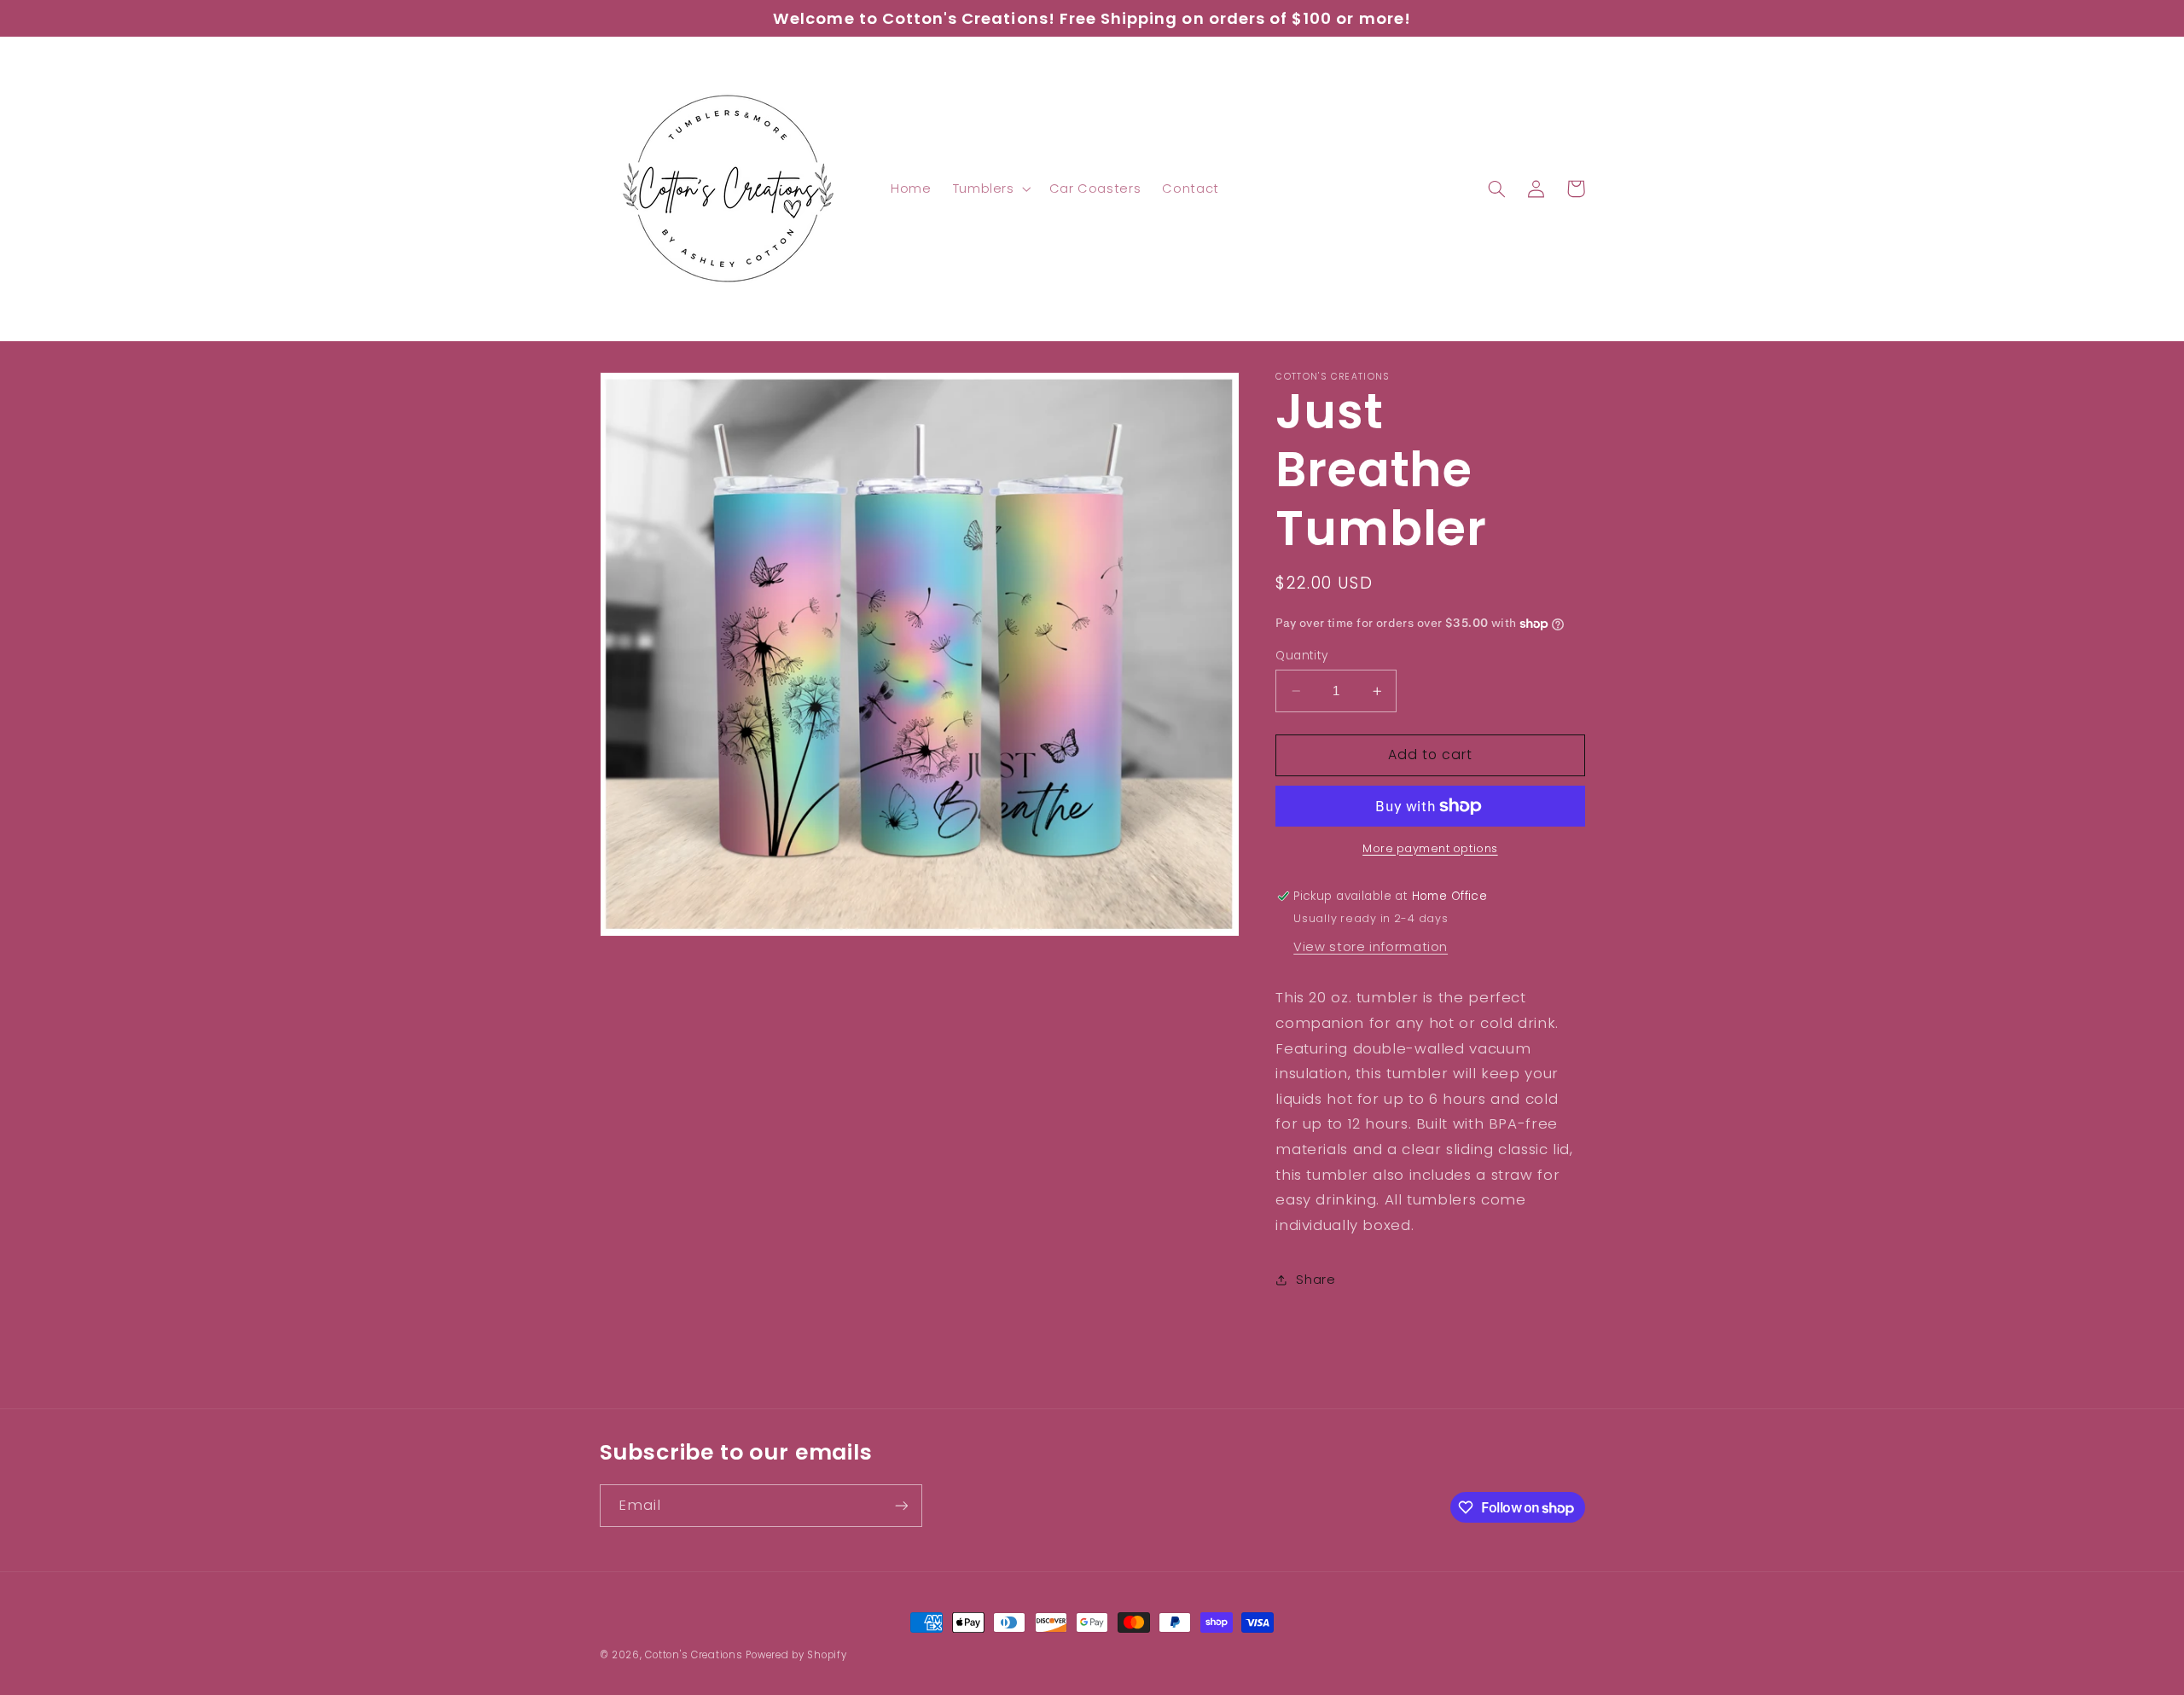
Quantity (1301, 656)
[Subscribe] (901, 1505)
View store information (1371, 947)
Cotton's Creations (694, 1655)
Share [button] (1316, 1280)
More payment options (1430, 848)
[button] (990, 189)
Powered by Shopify (796, 1655)
